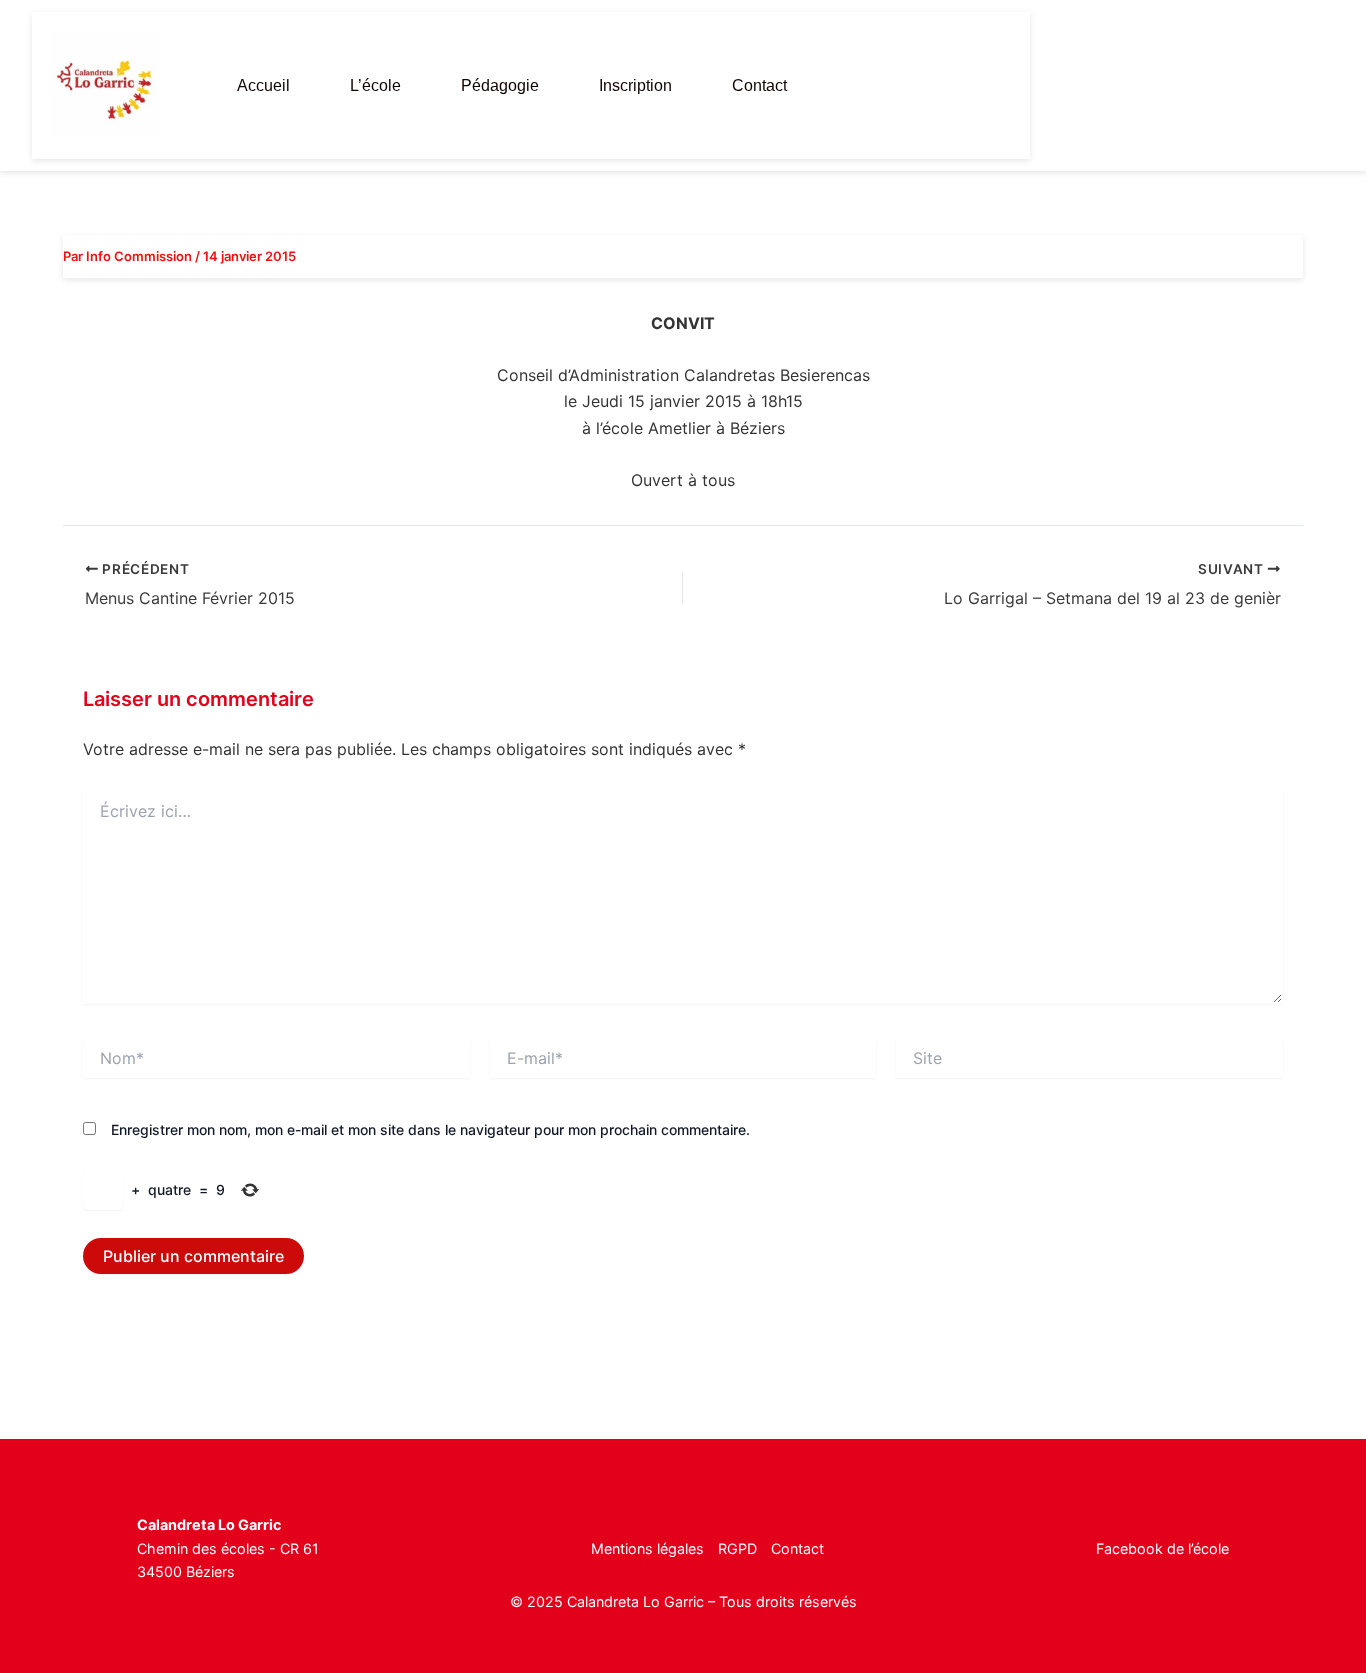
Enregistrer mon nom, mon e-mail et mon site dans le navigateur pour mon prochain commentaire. (430, 1129)
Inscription (635, 85)
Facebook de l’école (1162, 1548)
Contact (759, 85)
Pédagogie (500, 85)
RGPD (737, 1548)
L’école (375, 85)
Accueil (263, 85)
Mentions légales (647, 1548)
